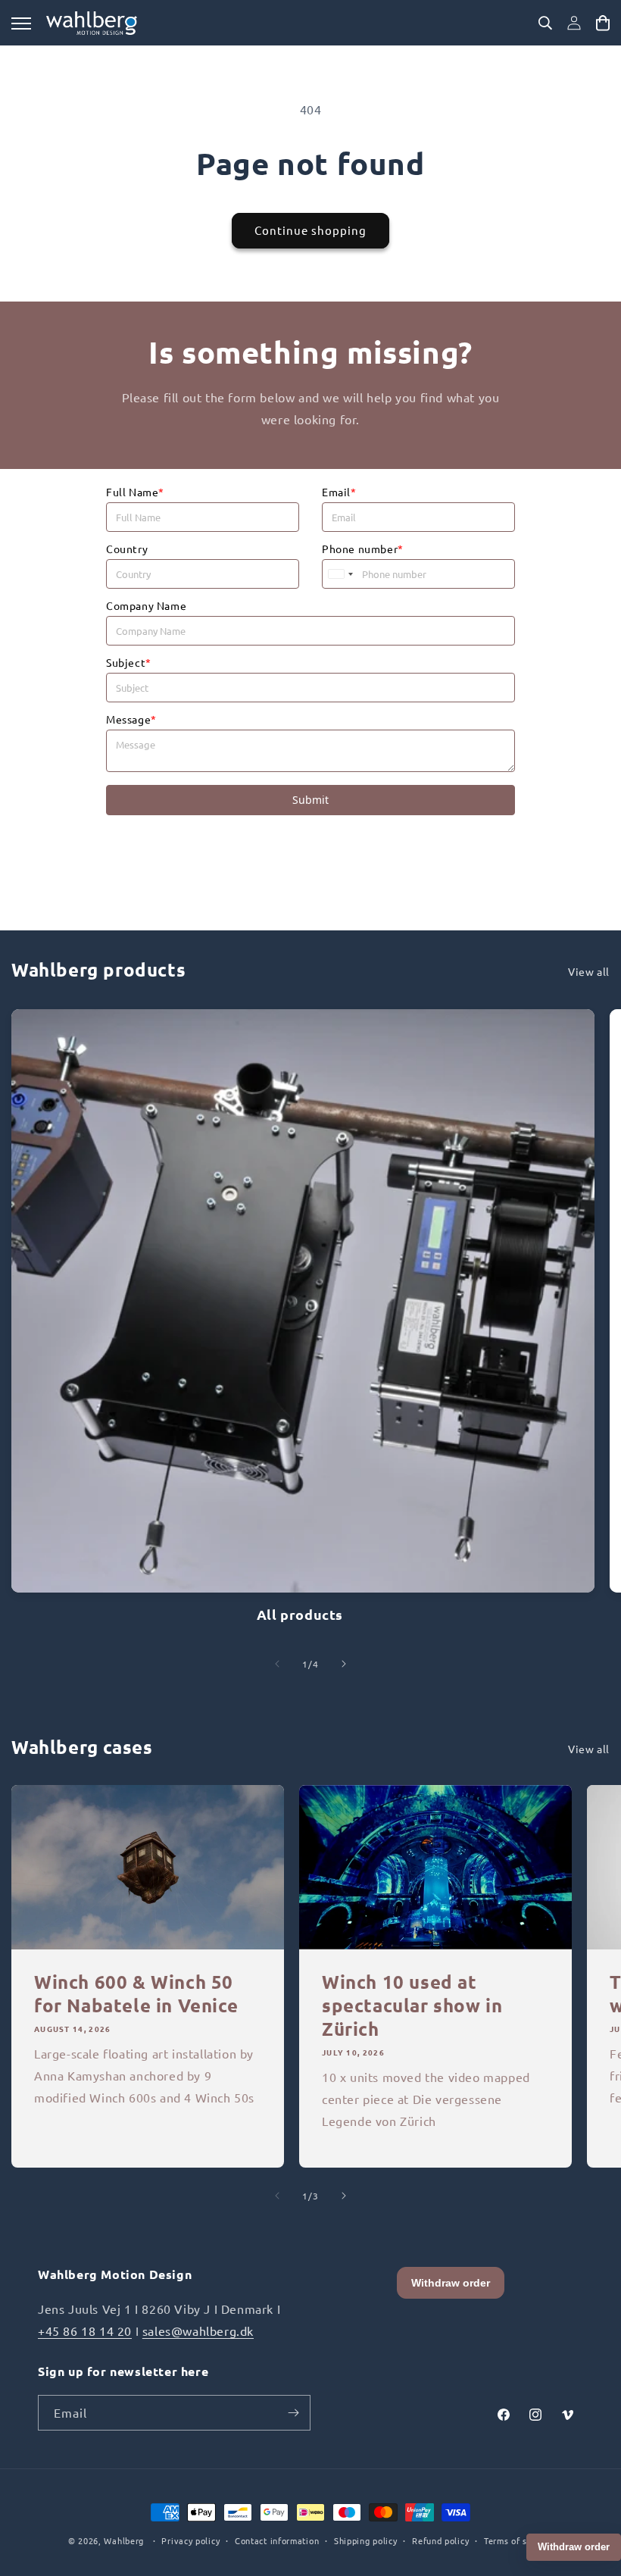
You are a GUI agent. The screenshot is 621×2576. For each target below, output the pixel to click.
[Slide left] (277, 1664)
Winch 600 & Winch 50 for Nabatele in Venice (136, 1993)
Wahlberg (124, 2540)
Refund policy (440, 2540)
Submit (310, 800)
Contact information (277, 2540)
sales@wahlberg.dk (198, 2331)
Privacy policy (190, 2540)
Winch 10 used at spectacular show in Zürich (412, 2005)
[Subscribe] (293, 2413)
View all (589, 971)
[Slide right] (344, 1664)
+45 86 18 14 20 (85, 2331)
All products (300, 1614)
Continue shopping (310, 230)
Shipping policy (366, 2540)
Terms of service (518, 2540)
